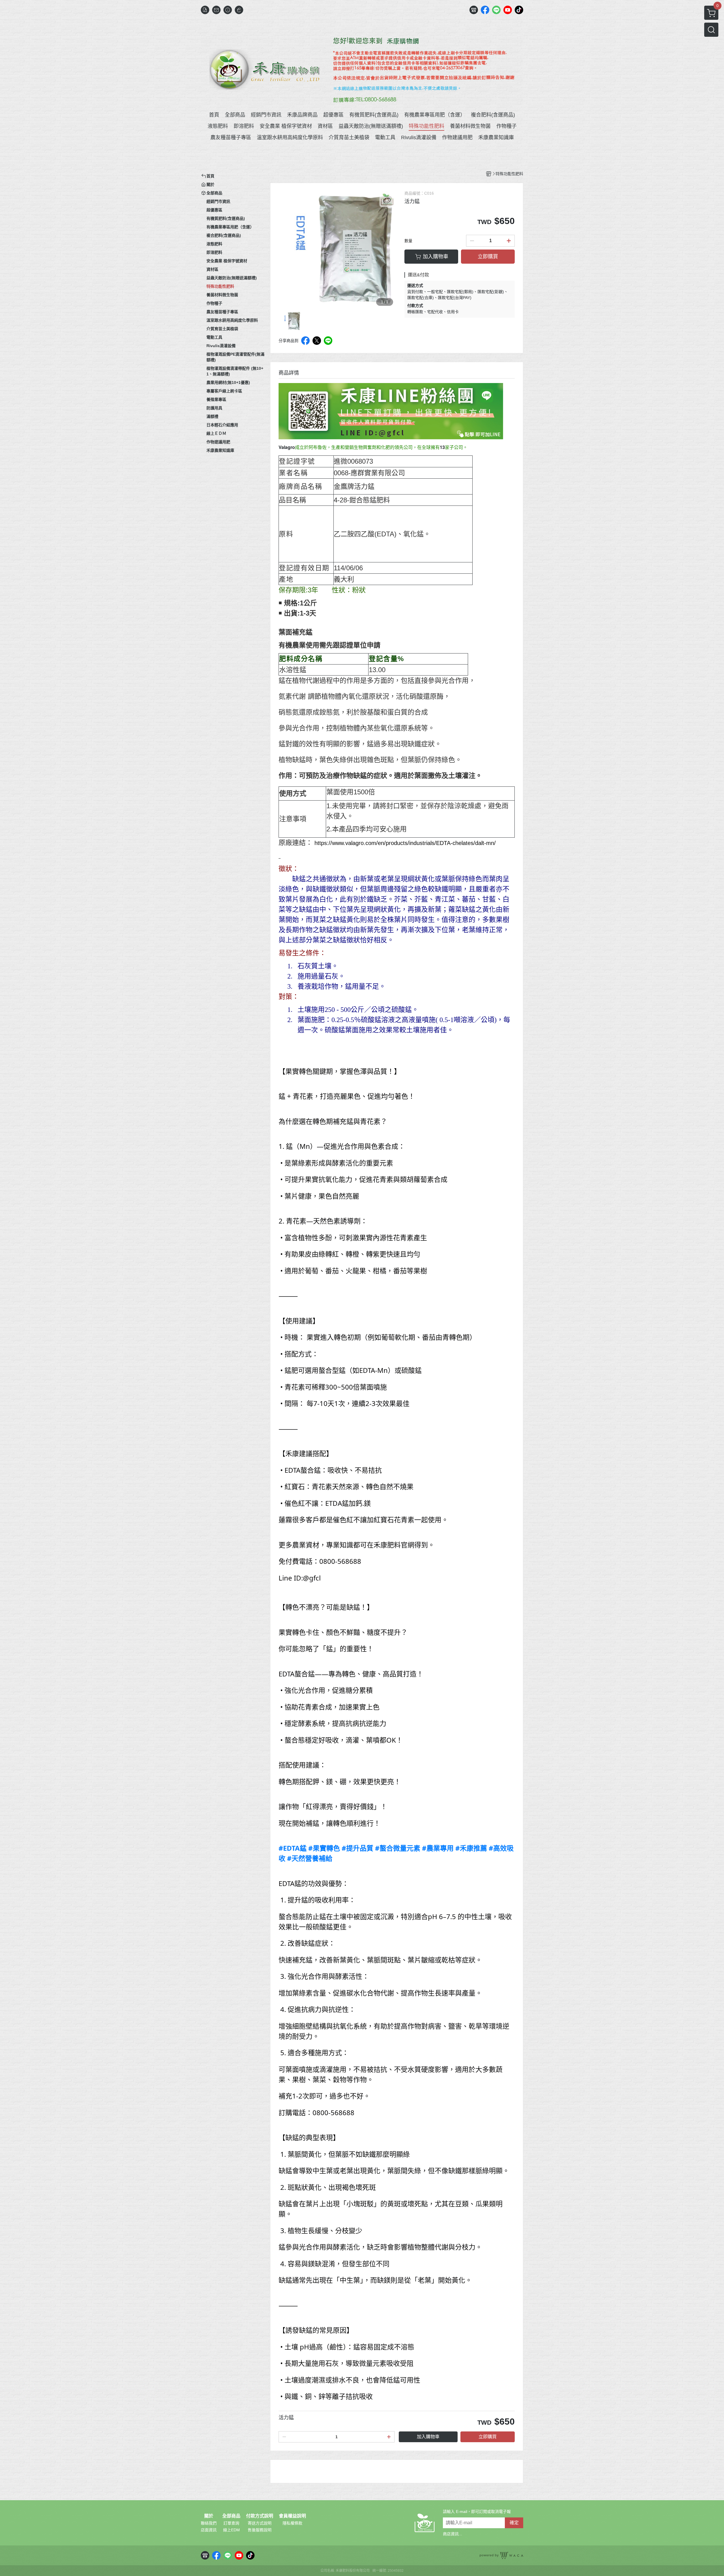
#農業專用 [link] (438, 1848)
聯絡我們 (209, 2523)
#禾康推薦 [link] (471, 1848)
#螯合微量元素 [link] (398, 1848)
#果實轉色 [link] (324, 1848)
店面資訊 (209, 2530)
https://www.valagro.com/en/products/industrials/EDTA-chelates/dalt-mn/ (405, 843)
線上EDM (231, 2530)
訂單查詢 (231, 2523)
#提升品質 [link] (357, 1848)
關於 (209, 2516)
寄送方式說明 (260, 2523)
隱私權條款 (292, 2523)
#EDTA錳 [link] (293, 1848)
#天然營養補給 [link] (310, 1858)
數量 (408, 241)
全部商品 (231, 2516)
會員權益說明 (292, 2516)
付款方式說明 (260, 2516)
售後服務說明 (260, 2530)
